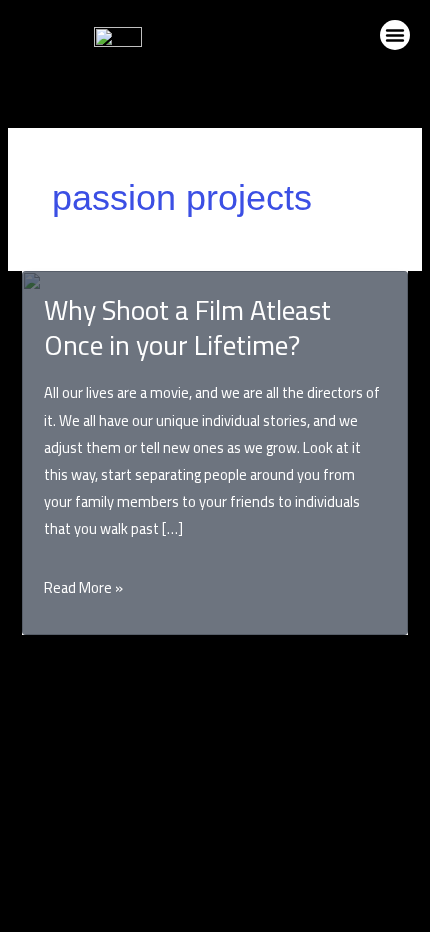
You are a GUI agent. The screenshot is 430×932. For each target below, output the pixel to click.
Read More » (83, 587)
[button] (395, 35)
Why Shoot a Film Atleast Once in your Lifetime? (187, 328)
